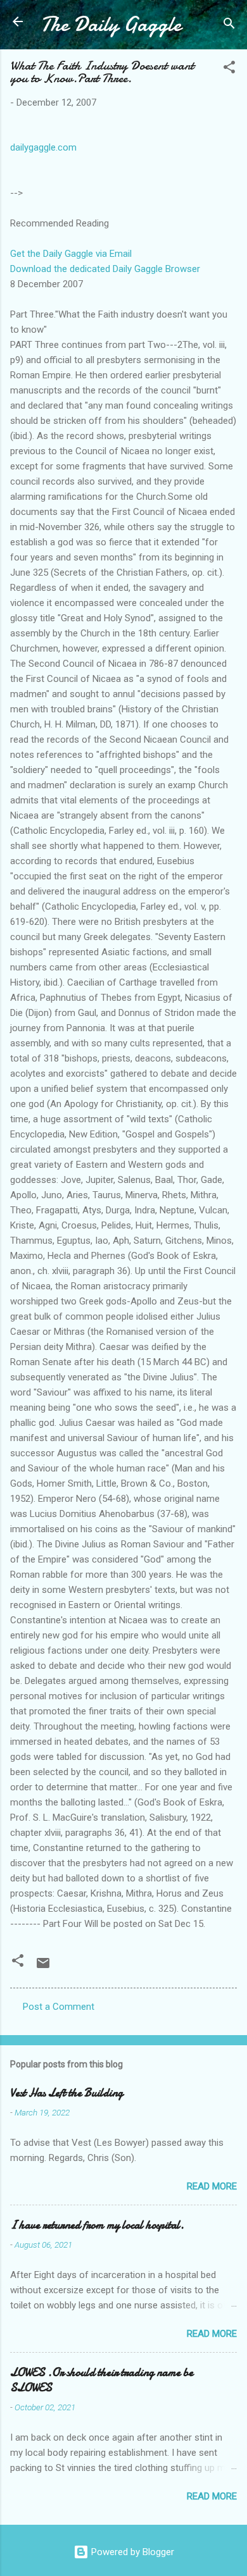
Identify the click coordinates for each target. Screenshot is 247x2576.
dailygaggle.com (43, 147)
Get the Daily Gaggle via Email (71, 254)
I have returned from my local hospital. (97, 2225)
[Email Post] (43, 1967)
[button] (229, 69)
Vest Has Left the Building (66, 2093)
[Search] (229, 26)
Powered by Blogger (131, 2552)
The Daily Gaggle (111, 24)
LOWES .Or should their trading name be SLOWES (102, 2380)
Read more (212, 2186)
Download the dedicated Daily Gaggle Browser (105, 269)
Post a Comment (59, 2007)
